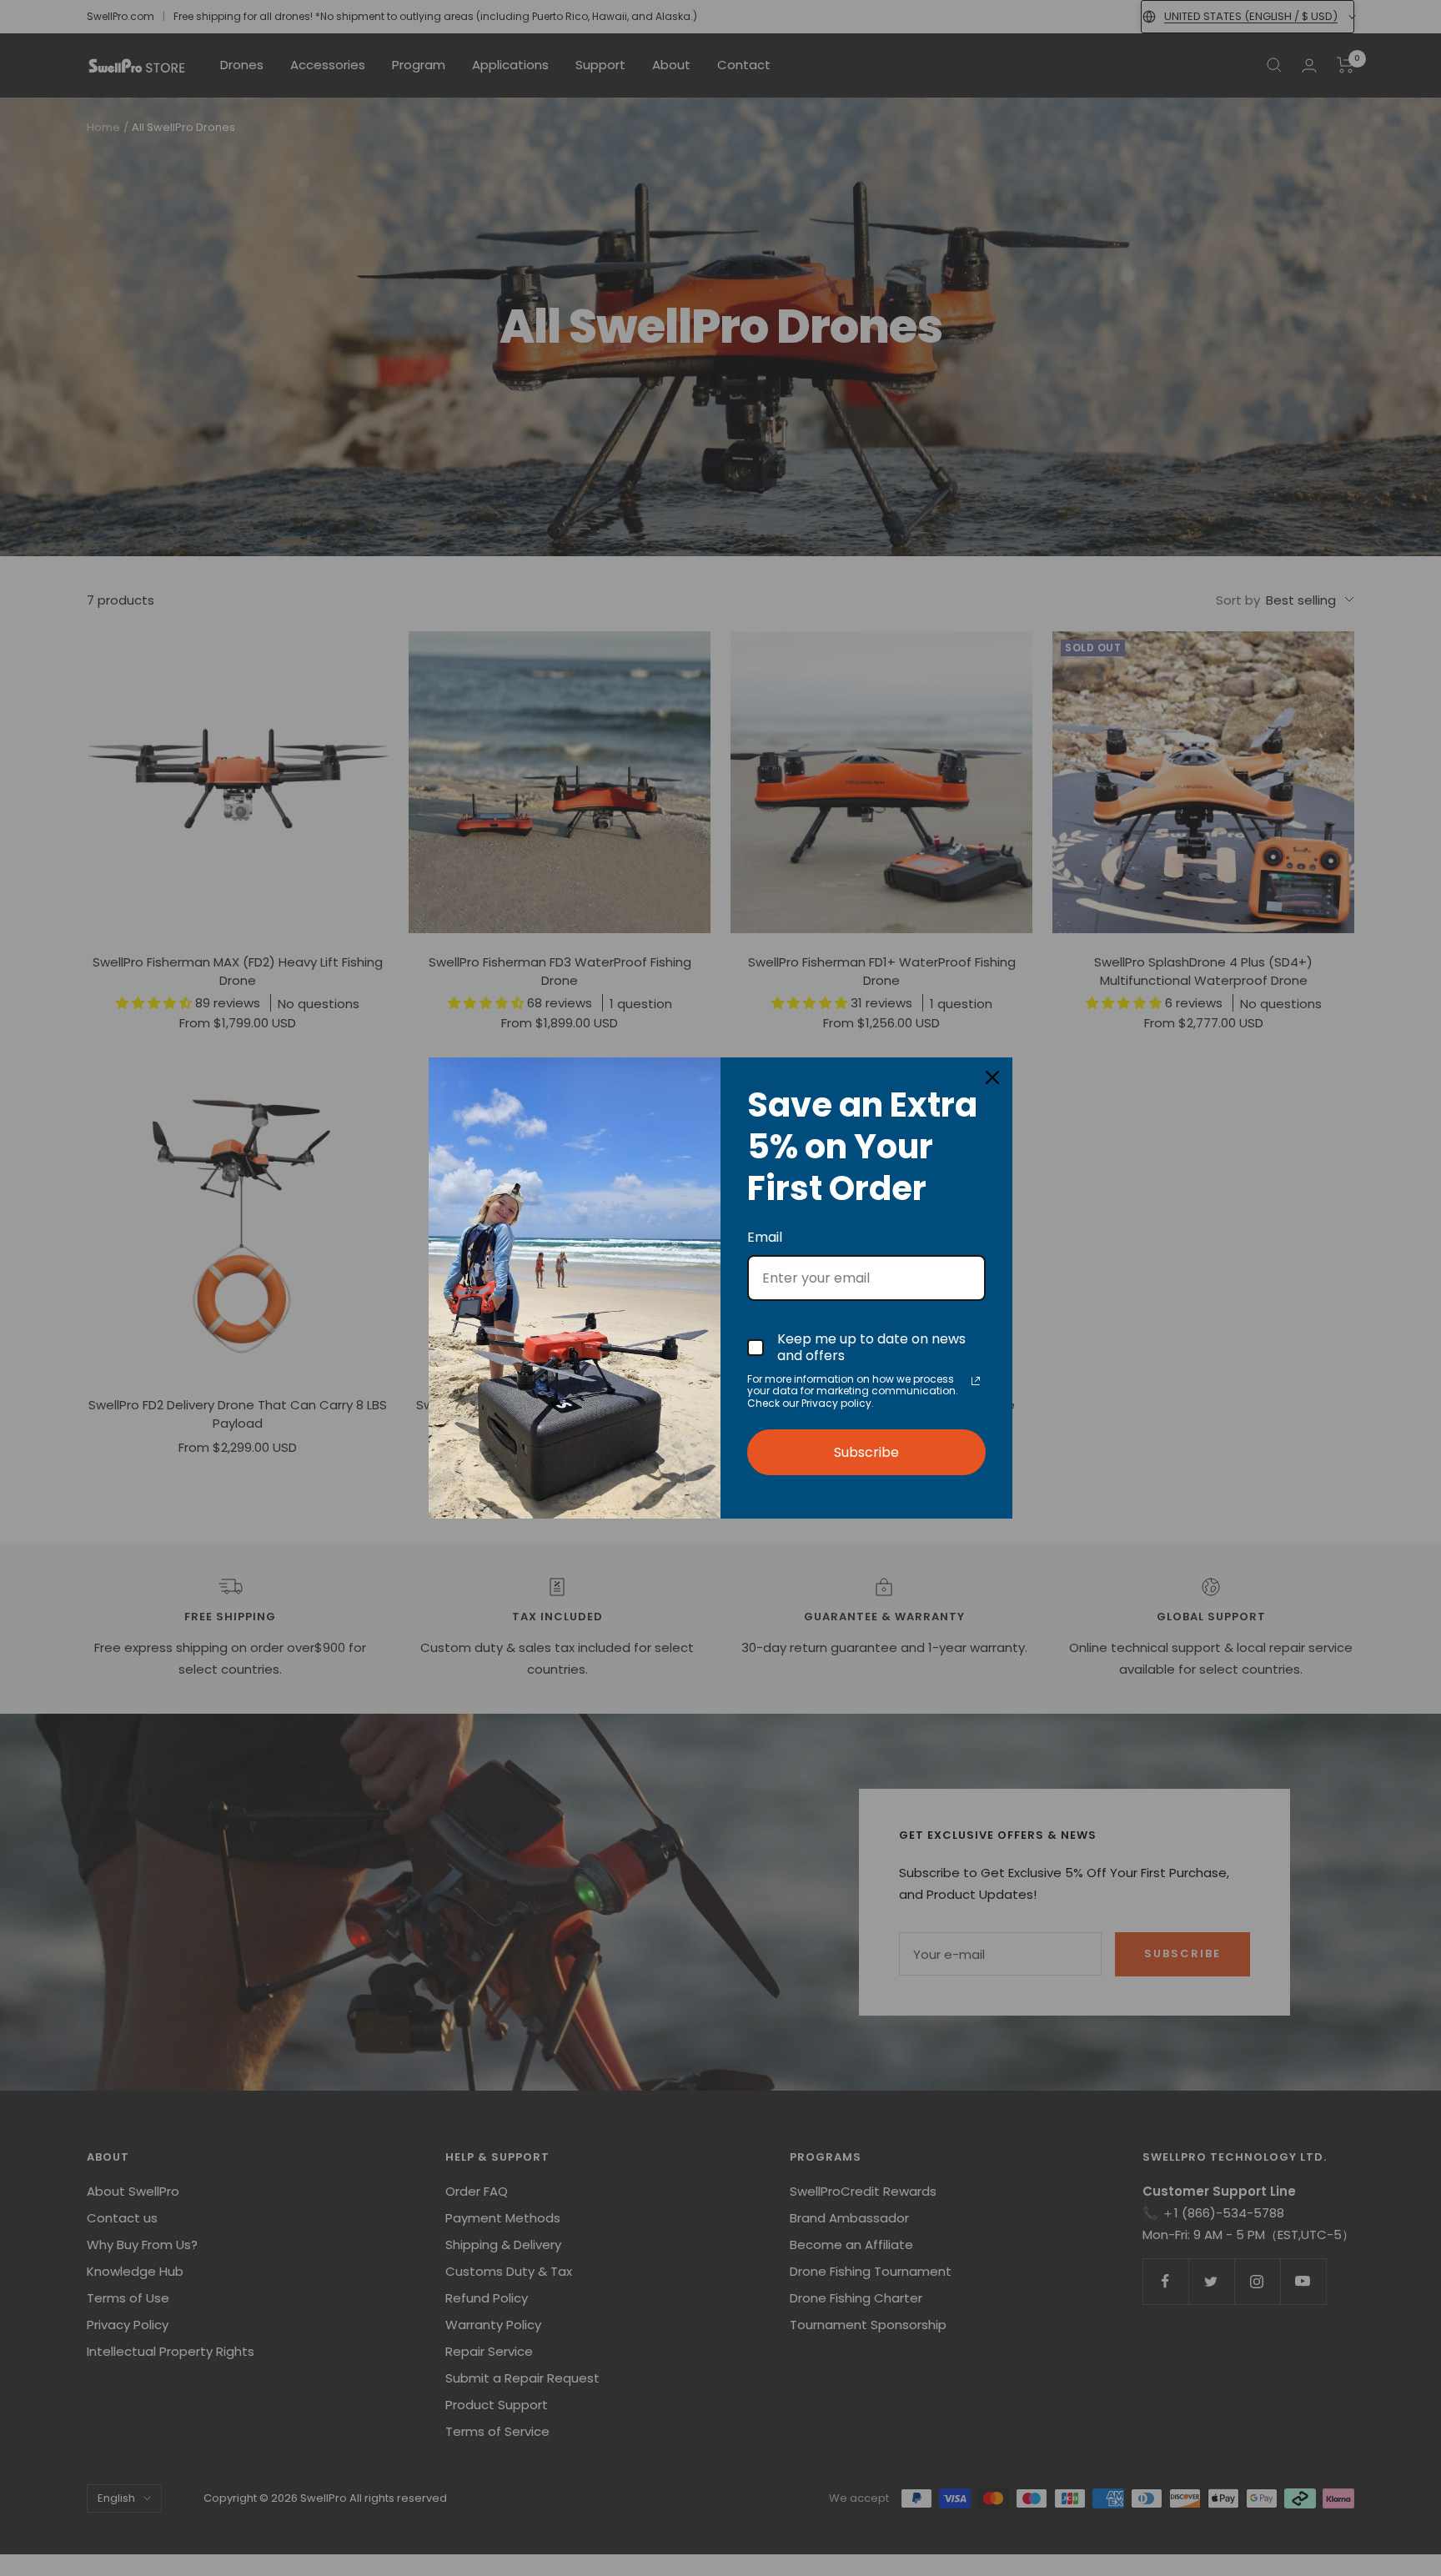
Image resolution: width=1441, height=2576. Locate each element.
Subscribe (866, 1452)
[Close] (992, 1077)
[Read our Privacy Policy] (976, 1381)
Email (765, 1237)
